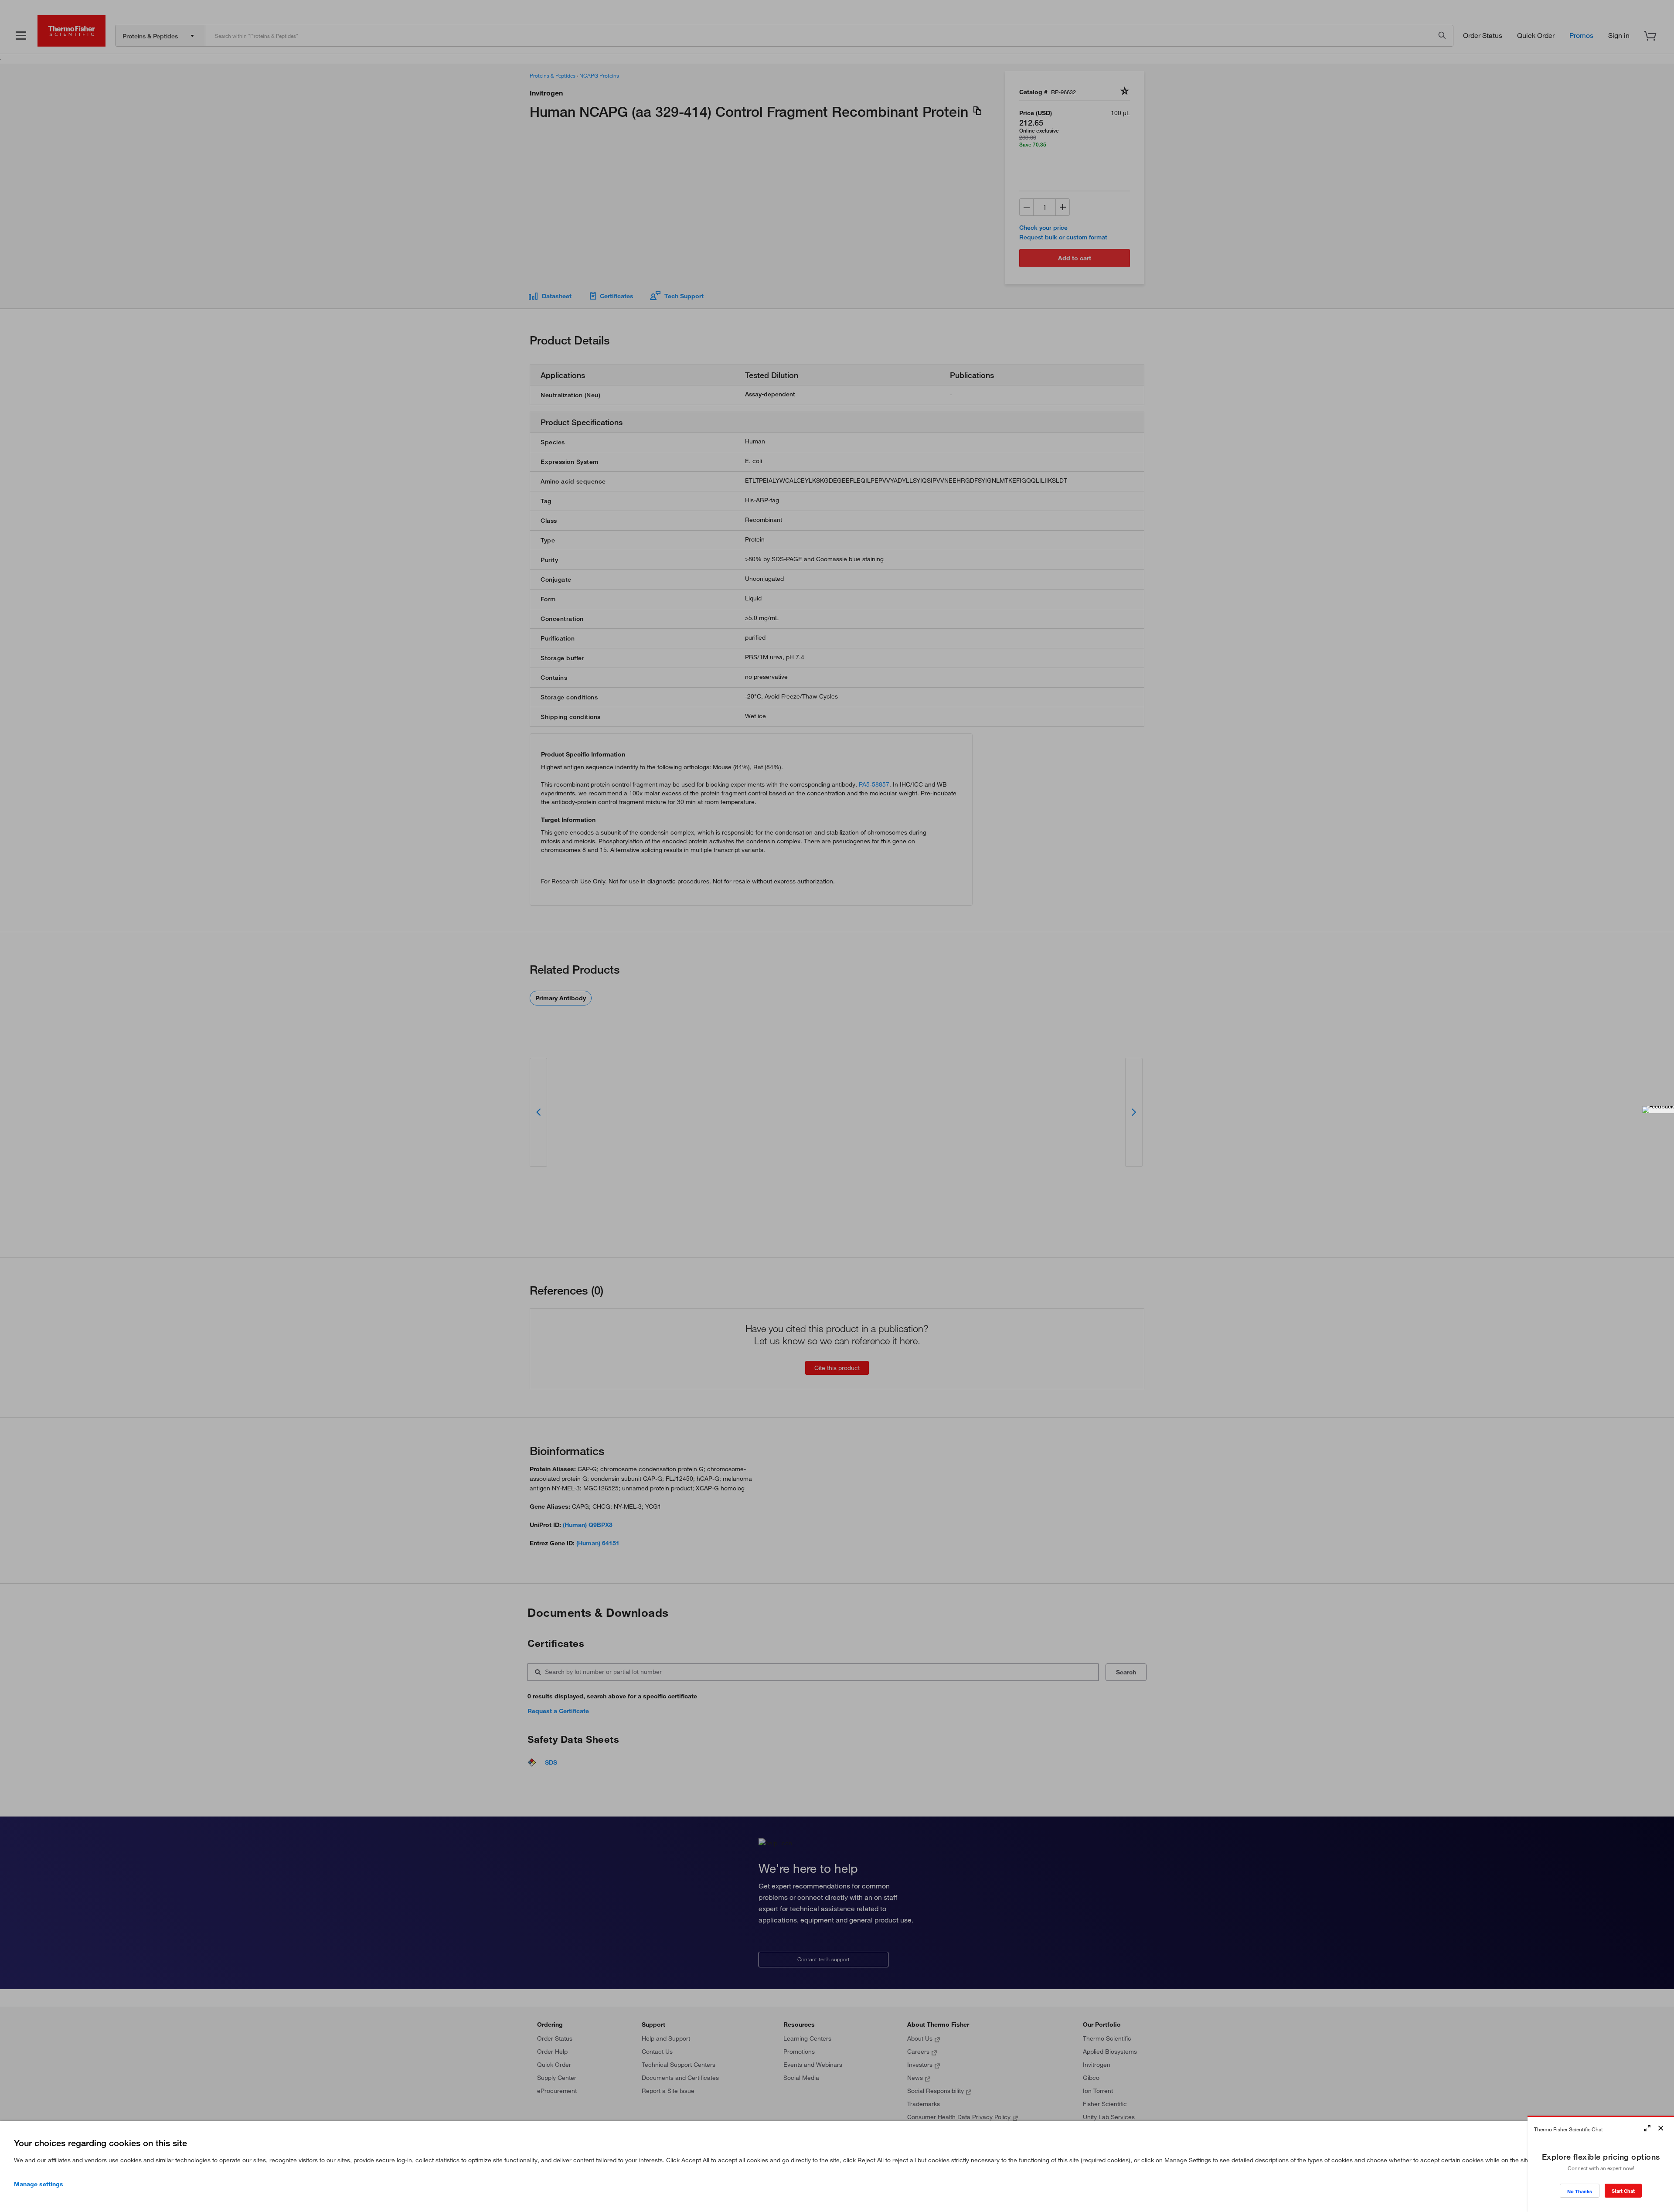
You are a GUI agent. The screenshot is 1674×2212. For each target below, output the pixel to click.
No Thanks (1580, 2191)
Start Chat (1623, 2191)
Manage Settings (39, 2184)
